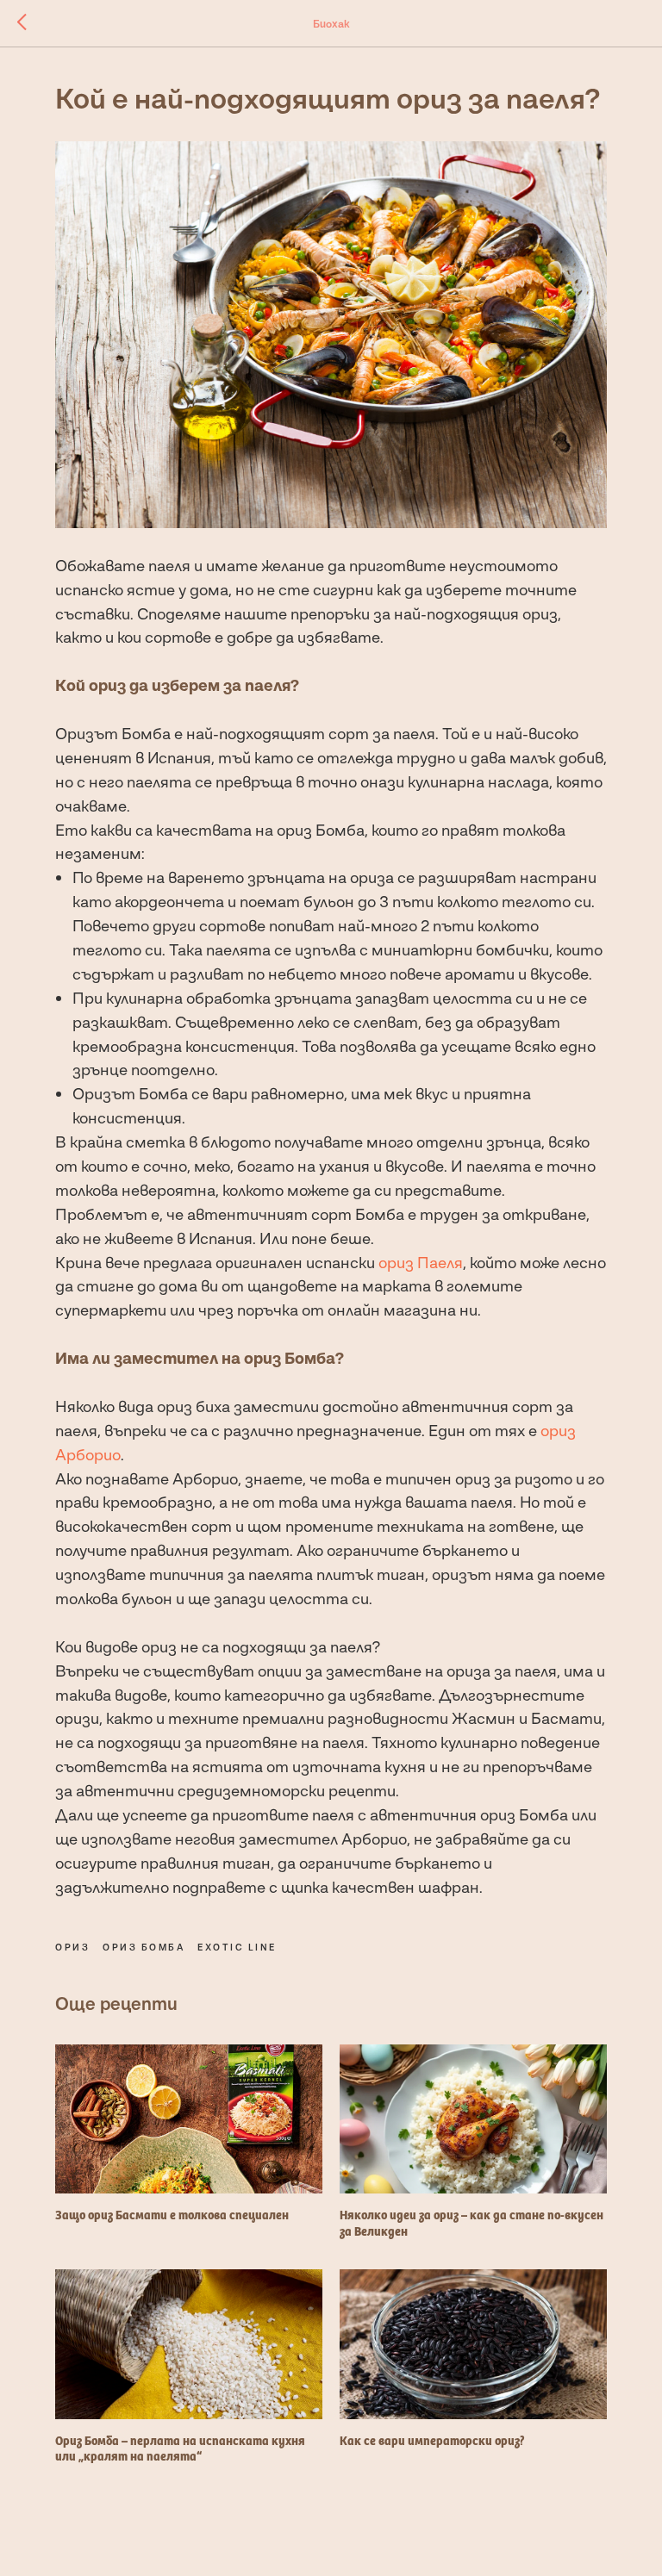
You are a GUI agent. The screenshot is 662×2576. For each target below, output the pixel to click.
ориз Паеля (421, 1262)
